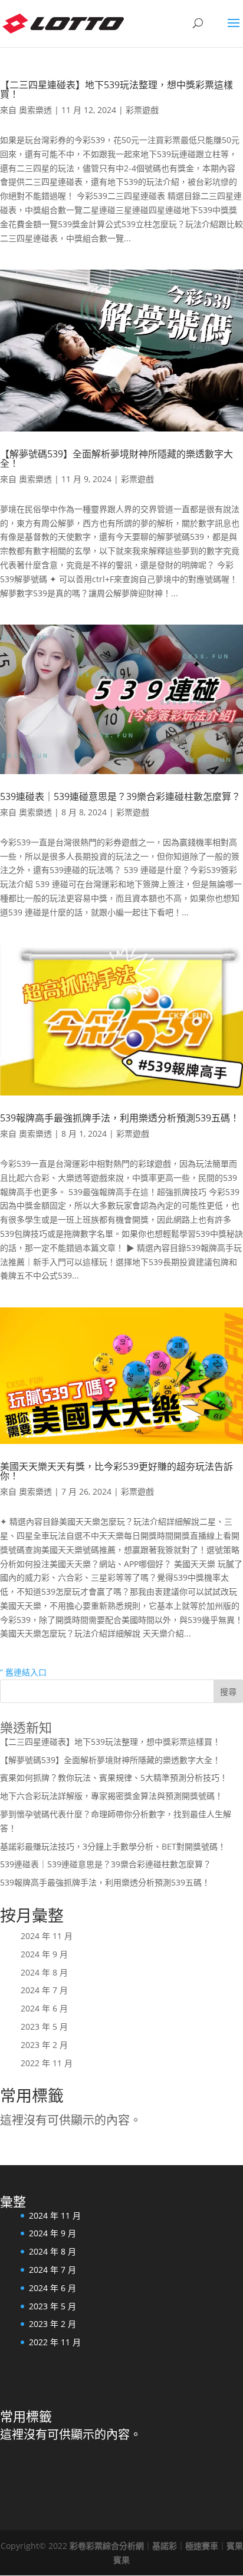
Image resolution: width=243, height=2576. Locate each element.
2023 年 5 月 (44, 2026)
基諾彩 (165, 2546)
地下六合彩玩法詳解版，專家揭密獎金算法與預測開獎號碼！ (111, 1796)
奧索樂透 (35, 110)
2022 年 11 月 (47, 2063)
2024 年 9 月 (44, 1954)
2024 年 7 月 (44, 1990)
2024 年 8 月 (44, 1972)
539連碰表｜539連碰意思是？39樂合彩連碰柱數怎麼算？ (120, 796)
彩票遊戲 (142, 110)
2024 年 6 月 (44, 2008)
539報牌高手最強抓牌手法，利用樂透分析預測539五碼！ (120, 1118)
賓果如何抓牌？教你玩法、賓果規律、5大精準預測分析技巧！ (114, 1777)
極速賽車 (202, 2546)
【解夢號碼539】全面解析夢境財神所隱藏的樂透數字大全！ (116, 459)
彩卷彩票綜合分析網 (107, 2546)
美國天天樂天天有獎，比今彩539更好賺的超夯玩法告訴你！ (116, 1471)
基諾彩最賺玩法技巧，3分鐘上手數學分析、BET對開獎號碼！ (113, 1846)
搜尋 (228, 1692)
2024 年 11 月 (47, 1936)
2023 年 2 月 (44, 2045)
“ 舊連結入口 (23, 1672)
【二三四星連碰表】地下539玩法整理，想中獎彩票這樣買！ (116, 89)
